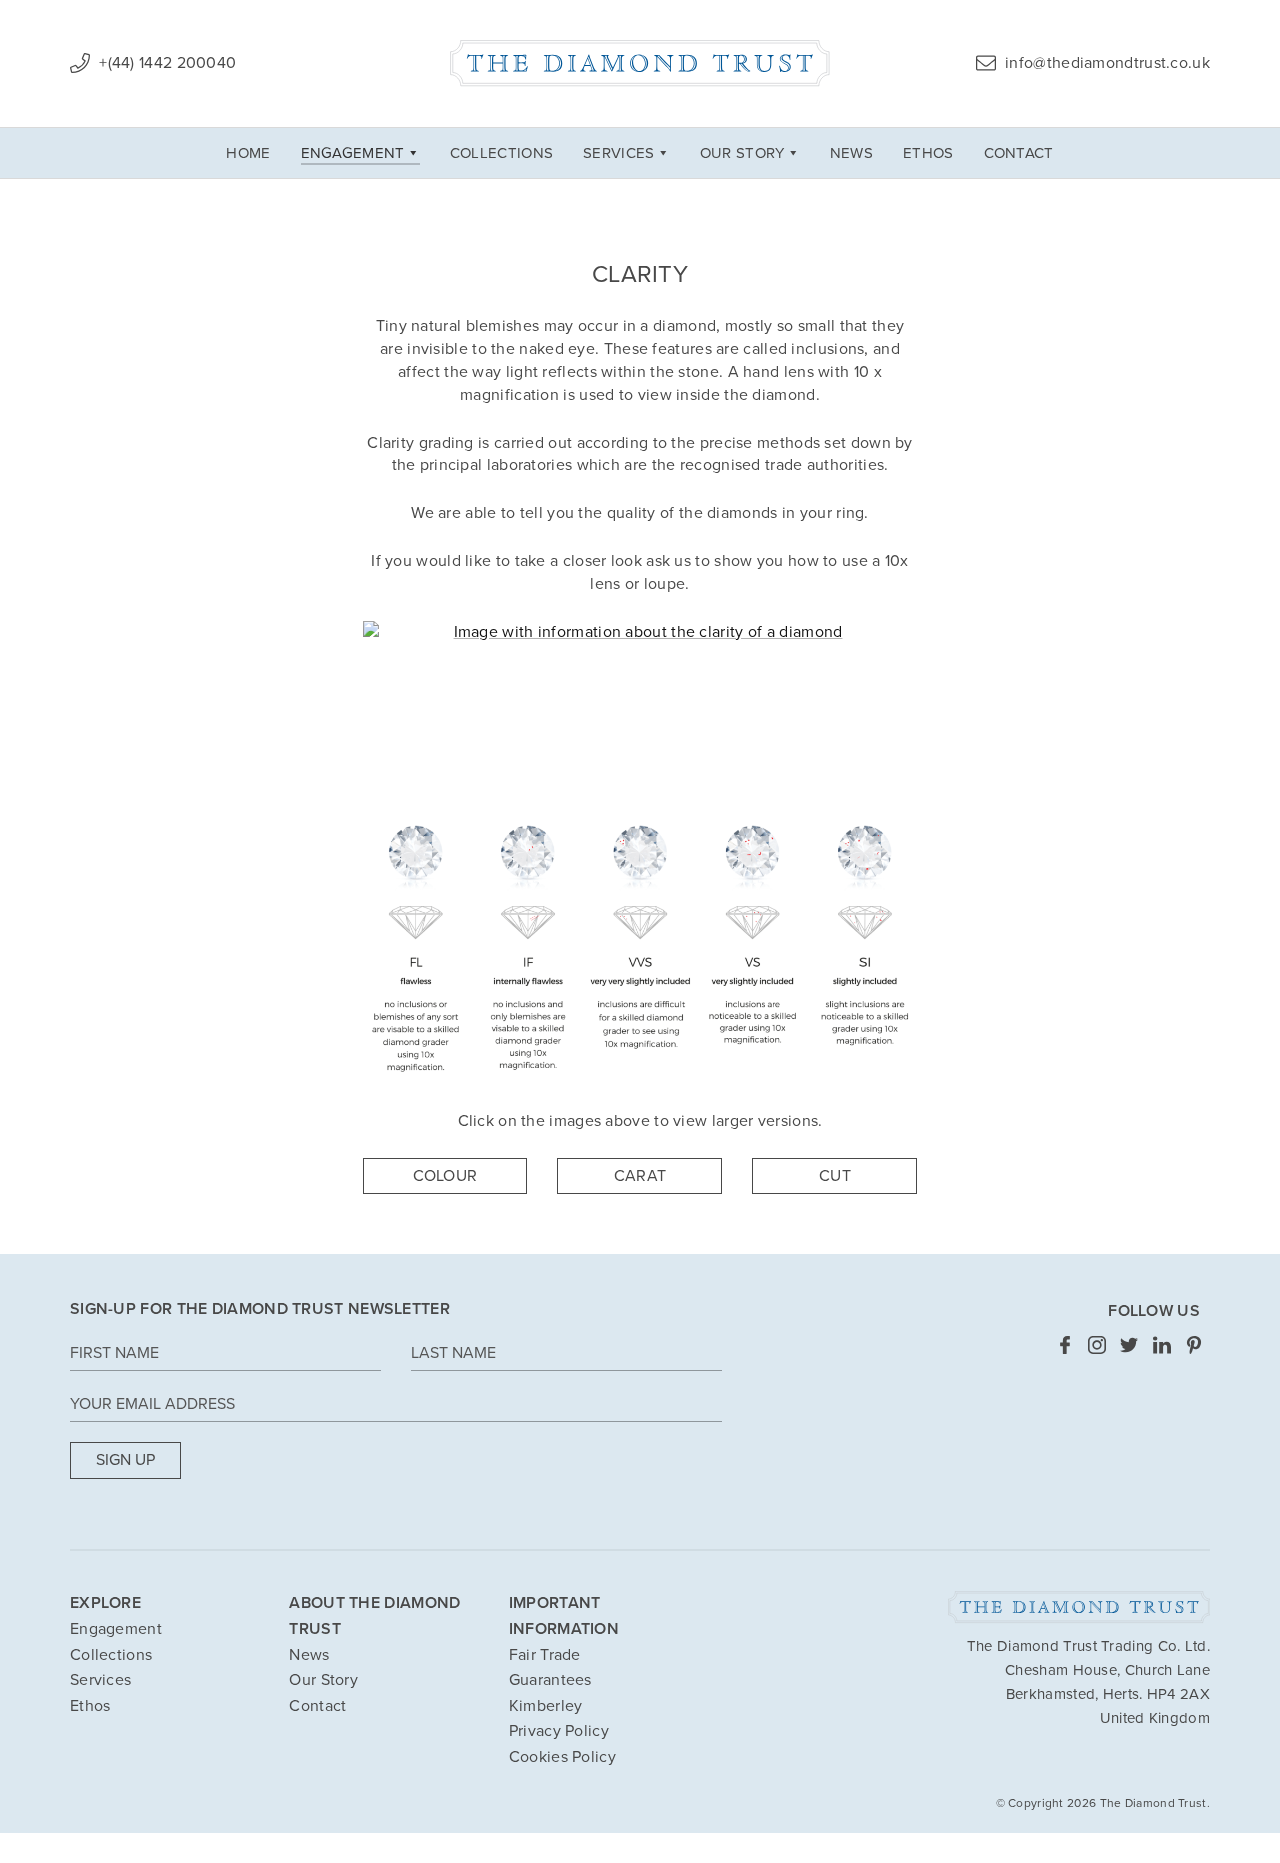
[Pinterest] (1194, 1344)
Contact (1019, 153)
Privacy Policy (559, 1731)
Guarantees (550, 1680)
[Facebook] (1065, 1344)
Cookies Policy (562, 1757)
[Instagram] (1097, 1344)
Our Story (742, 153)
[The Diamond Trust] (640, 63)
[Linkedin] (1162, 1344)
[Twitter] (1129, 1344)
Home (248, 153)
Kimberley (546, 1706)
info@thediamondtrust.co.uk (1105, 63)
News (851, 153)
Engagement (353, 153)
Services (618, 153)
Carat (640, 1176)
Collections (501, 153)
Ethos (928, 153)
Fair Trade (545, 1655)
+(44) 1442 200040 (165, 63)
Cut (835, 1176)
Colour (445, 1176)
